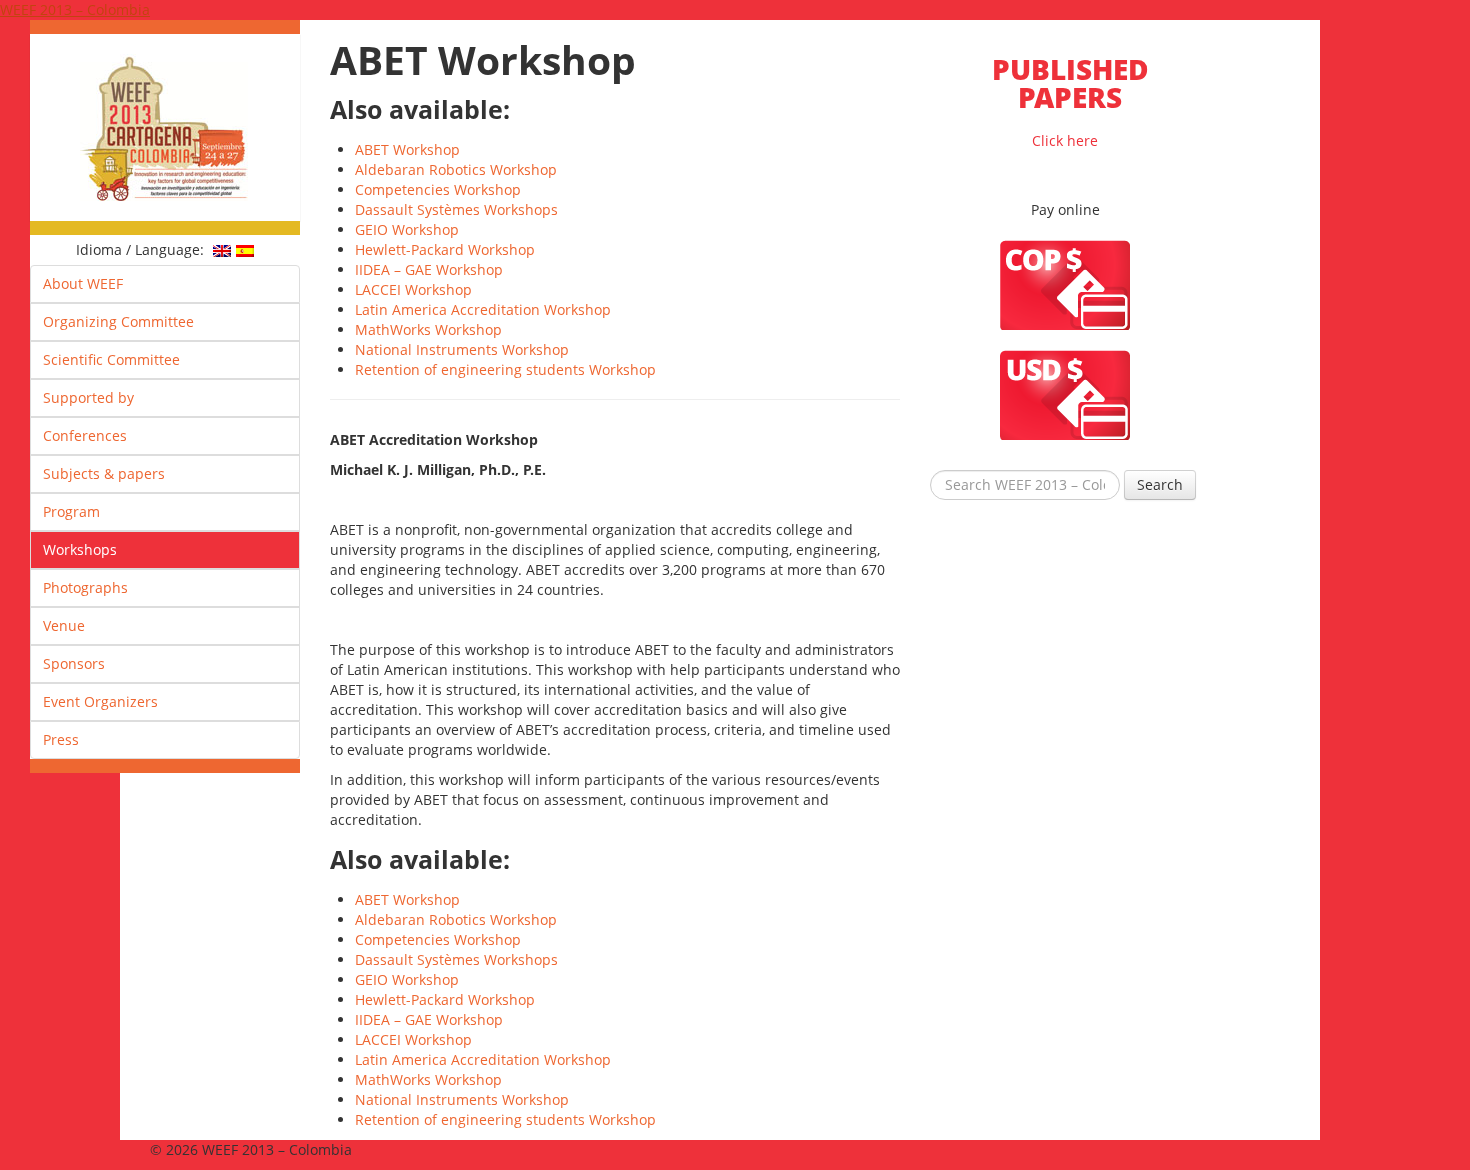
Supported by (88, 397)
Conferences (85, 435)
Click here (1070, 100)
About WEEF (83, 283)
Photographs (85, 587)
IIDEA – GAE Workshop (429, 269)
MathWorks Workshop (428, 329)
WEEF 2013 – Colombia (75, 9)
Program (71, 511)
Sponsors (74, 663)
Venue (64, 625)
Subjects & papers (104, 473)
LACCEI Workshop (413, 289)
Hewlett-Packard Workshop (445, 249)
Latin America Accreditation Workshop (483, 309)
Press (61, 739)
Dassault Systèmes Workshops (456, 209)
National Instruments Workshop (462, 349)
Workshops (80, 549)
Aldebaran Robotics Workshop (456, 169)
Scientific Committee (111, 359)
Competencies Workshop (438, 189)
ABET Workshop (407, 149)
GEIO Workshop (407, 229)
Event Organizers (100, 701)
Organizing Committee (118, 321)
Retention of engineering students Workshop (505, 369)
